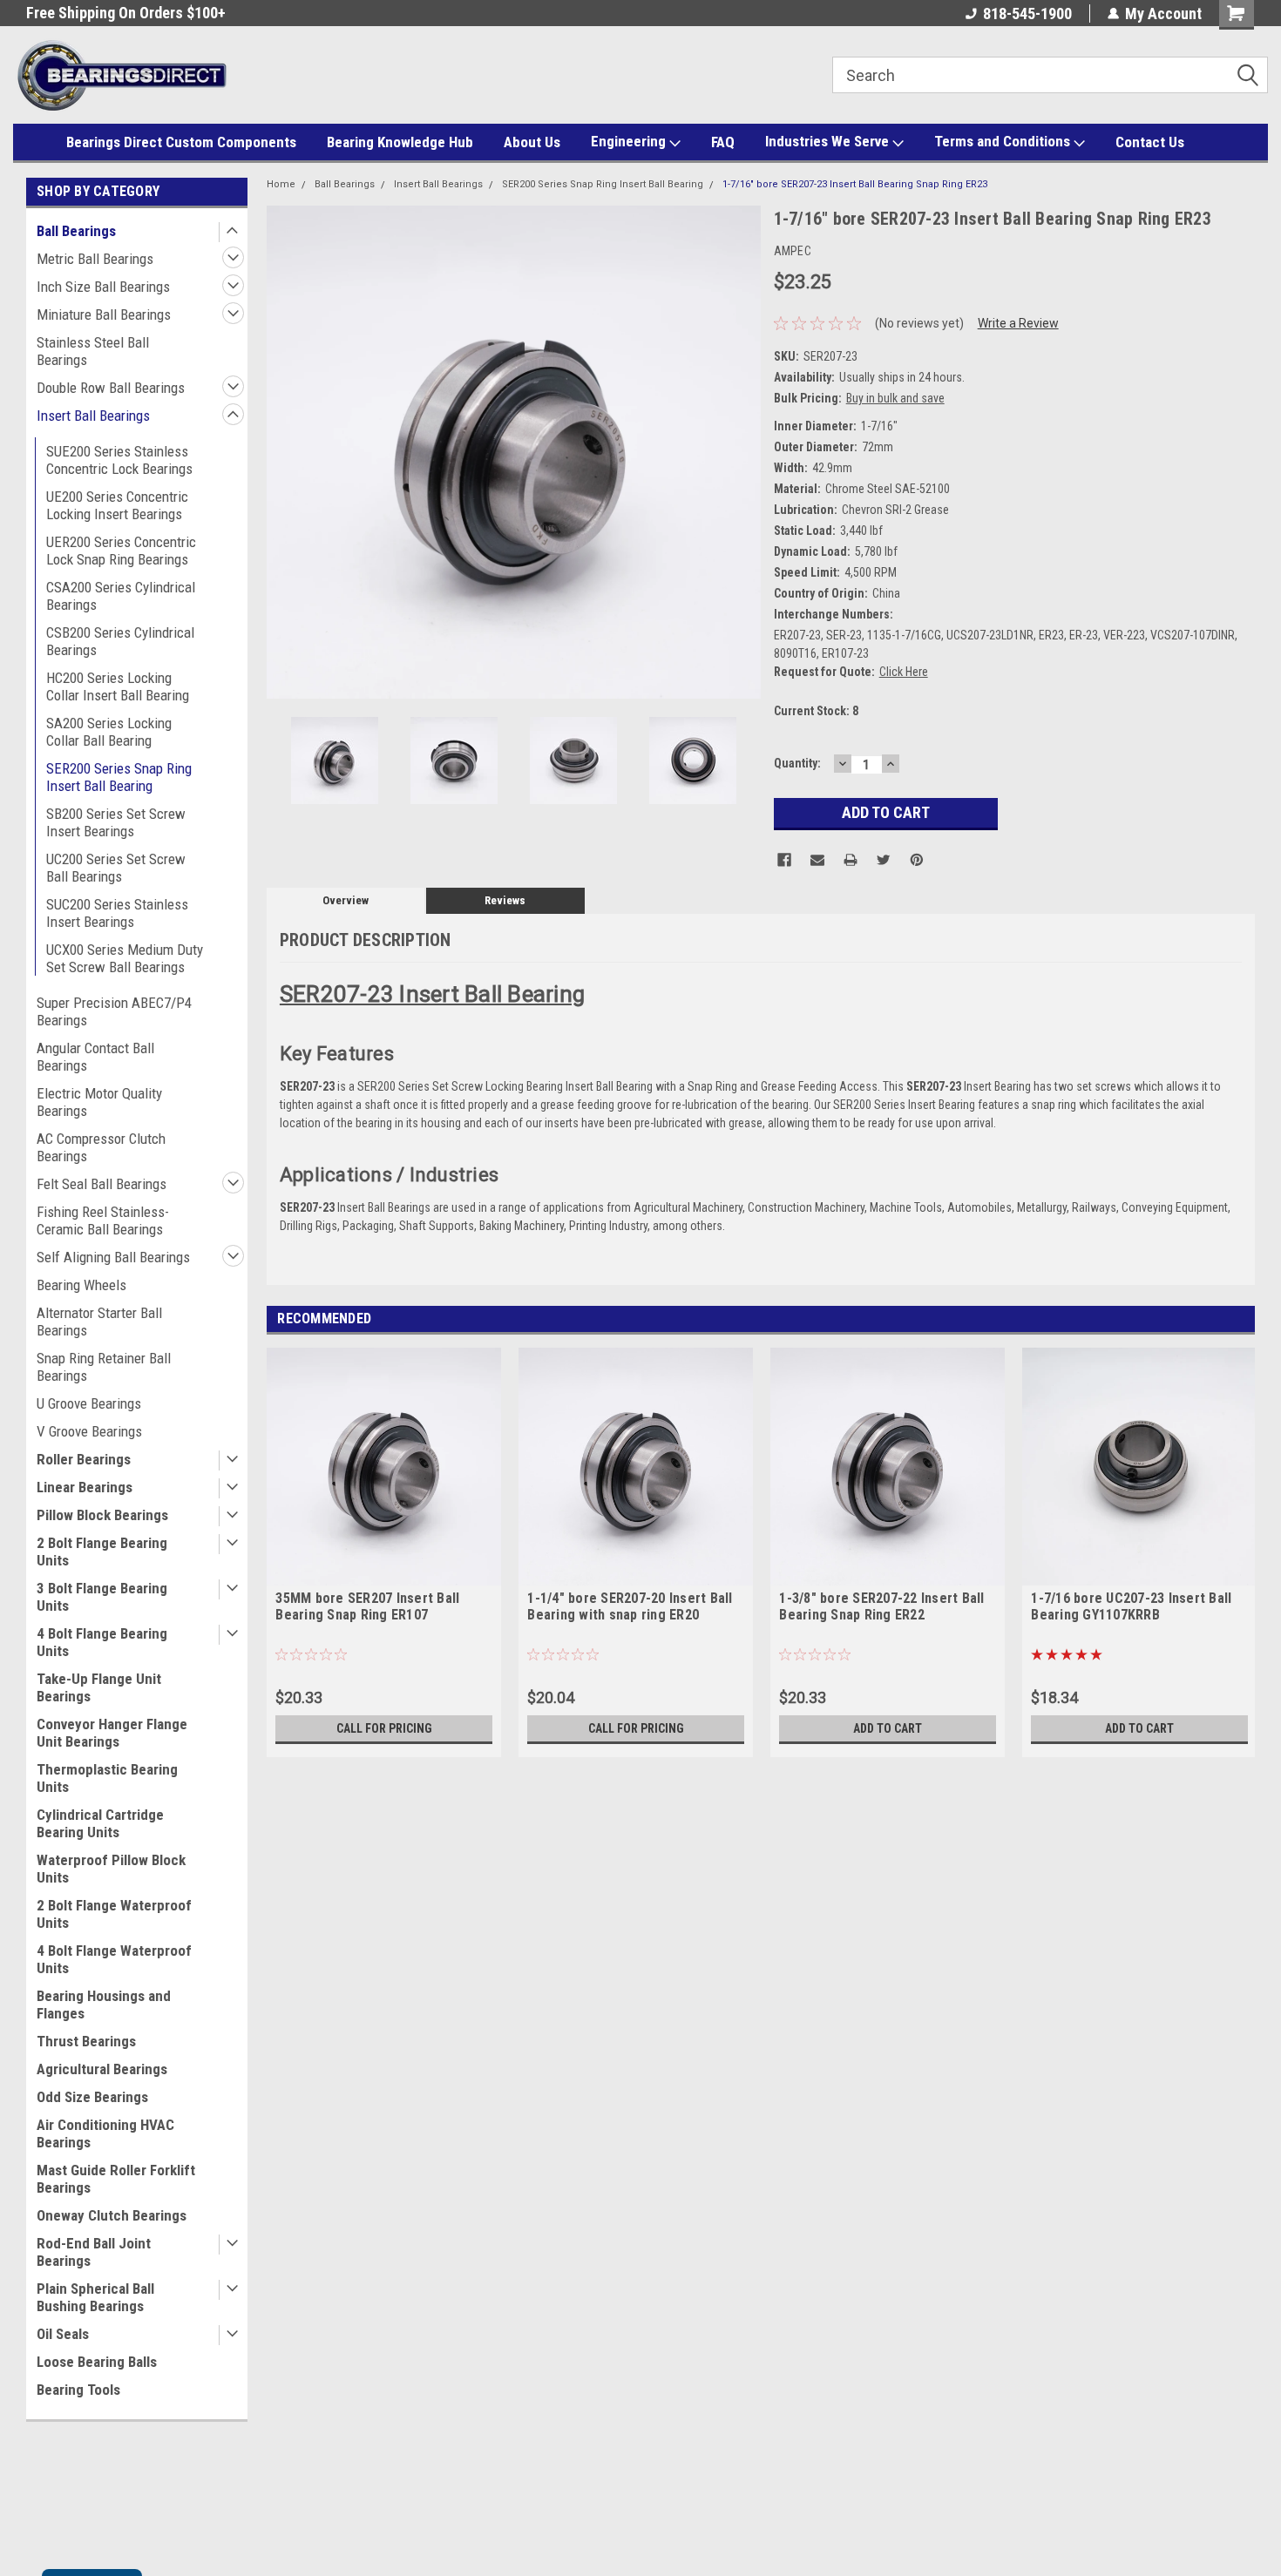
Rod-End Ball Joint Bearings (94, 2252)
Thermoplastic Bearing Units (107, 1778)
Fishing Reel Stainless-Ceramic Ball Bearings (103, 1220)
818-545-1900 (1027, 14)
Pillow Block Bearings (102, 1515)
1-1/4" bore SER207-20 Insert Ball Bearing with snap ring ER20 (630, 1606)
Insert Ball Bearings (93, 416)
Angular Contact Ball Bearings (95, 1057)
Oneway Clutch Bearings (112, 2215)
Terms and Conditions (1004, 141)
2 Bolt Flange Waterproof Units (114, 1914)
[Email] (817, 860)
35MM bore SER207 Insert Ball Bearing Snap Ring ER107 (367, 1606)
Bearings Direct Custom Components (181, 142)
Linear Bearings (85, 1487)
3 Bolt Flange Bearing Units (102, 1597)
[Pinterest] (917, 860)
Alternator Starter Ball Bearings (99, 1322)
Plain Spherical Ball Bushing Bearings (95, 2297)
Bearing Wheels (81, 1285)
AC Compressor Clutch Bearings (101, 1147)
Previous (284, 452)
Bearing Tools (78, 2390)
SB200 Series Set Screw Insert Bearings (116, 822)
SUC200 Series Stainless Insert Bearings (117, 913)
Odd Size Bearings (92, 2097)
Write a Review (1018, 323)
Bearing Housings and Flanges (104, 2005)
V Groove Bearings (89, 1431)
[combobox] (1050, 75)
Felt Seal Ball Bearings (102, 1184)
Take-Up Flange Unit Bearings (99, 1687)
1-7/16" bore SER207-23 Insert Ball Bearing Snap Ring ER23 (855, 184)
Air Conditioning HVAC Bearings (105, 2133)
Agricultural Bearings (102, 2069)
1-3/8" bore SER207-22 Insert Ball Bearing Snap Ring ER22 (881, 1606)
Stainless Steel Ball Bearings (93, 351)
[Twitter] (884, 860)
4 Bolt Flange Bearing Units (102, 1642)
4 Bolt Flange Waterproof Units (114, 1959)
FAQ (723, 142)
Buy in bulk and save (895, 398)
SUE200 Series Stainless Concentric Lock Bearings (119, 460)
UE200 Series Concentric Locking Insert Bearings (117, 505)
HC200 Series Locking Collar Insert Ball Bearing (118, 686)
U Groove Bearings (89, 1403)
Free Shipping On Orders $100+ (126, 13)
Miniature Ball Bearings (104, 314)
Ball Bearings (76, 231)
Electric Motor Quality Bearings (99, 1102)
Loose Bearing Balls (97, 2362)
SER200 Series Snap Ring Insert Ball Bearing (119, 777)
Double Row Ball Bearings (111, 388)
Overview (346, 900)
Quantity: (797, 763)
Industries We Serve (829, 141)
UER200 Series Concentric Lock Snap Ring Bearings (121, 551)
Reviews (505, 900)
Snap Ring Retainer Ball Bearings (104, 1367)
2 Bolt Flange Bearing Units (102, 1552)
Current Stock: (816, 711)
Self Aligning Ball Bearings (113, 1257)
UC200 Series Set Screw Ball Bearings (116, 868)
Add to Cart (888, 1728)
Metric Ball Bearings (95, 259)
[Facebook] (784, 860)
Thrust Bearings (86, 2041)
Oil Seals (63, 2334)
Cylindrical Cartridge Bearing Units (100, 1823)
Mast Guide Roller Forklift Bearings (116, 2179)
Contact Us (1150, 142)
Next (743, 452)
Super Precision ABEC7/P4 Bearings (114, 1011)
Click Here (904, 672)
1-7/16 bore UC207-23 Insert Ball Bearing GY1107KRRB (1131, 1606)
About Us (532, 142)
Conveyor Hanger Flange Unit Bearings (112, 1733)
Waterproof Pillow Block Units (111, 1869)
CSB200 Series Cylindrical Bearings (120, 641)
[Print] (851, 860)
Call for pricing (384, 1728)
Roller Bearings (84, 1459)
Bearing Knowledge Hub (400, 142)
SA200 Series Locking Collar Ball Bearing (109, 732)
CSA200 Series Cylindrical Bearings (121, 596)
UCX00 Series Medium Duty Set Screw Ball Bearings (125, 958)
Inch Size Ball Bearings (103, 287)
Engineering (630, 141)
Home (281, 184)
